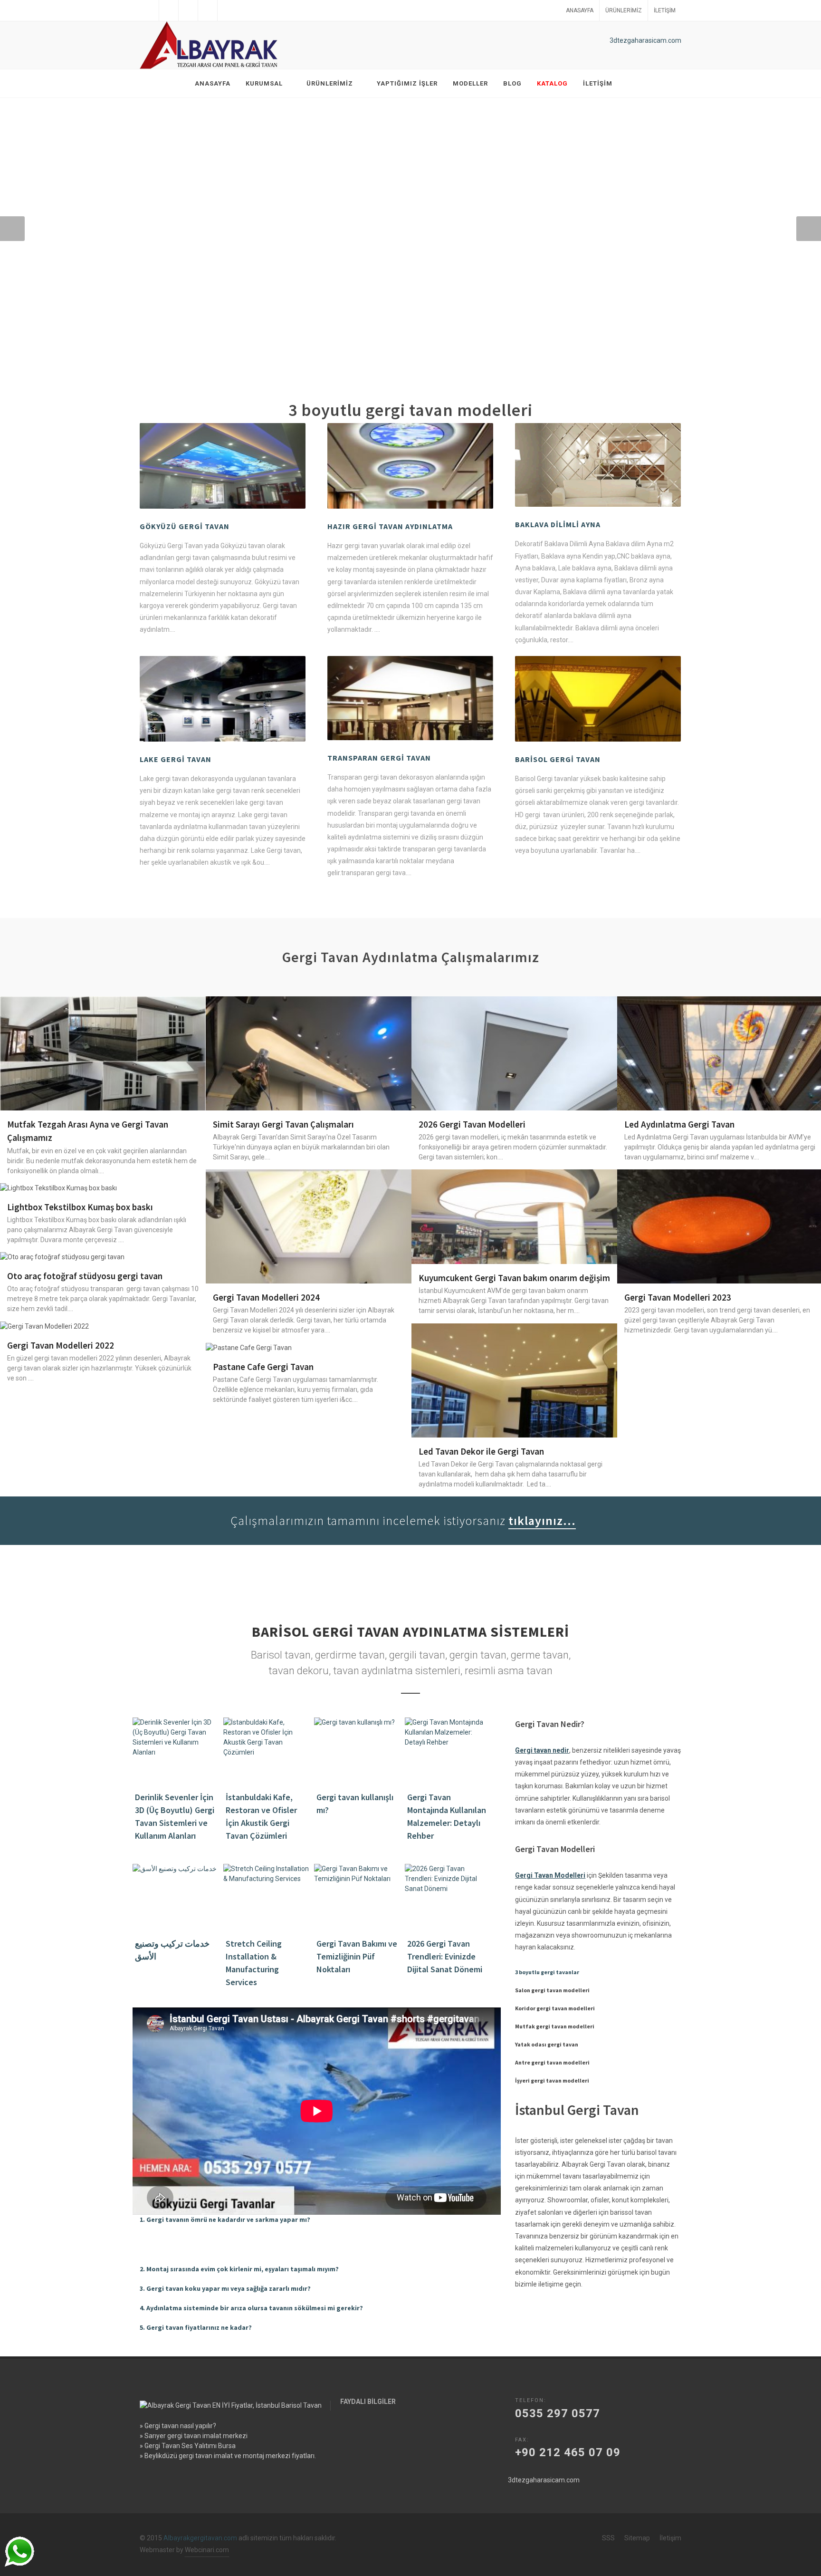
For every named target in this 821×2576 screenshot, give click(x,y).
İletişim (665, 10)
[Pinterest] (227, 10)
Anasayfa (580, 10)
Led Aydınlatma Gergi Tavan (679, 1124)
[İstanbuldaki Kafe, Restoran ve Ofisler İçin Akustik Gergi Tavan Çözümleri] (267, 1751)
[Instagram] (208, 10)
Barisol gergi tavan (558, 759)
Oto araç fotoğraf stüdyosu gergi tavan (85, 1276)
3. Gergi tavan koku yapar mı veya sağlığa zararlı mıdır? (225, 2288)
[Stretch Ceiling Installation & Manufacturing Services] (267, 1897)
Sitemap (637, 2538)
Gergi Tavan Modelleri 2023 (678, 1297)
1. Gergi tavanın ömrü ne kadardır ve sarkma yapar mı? (225, 2219)
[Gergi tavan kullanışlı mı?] (358, 1751)
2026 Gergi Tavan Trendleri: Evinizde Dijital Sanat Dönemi (445, 1956)
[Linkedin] (188, 10)
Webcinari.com (207, 2550)
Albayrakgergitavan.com (200, 2538)
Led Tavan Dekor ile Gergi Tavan (481, 1451)
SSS (608, 2538)
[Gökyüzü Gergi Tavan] (223, 466)
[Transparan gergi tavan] (410, 698)
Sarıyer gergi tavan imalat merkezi (196, 2436)
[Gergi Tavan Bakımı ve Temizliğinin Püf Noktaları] (358, 1897)
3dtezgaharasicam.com (645, 40)
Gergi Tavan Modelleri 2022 (61, 1345)
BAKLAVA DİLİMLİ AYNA (558, 524)
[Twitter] (169, 10)
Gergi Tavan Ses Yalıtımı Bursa (190, 2446)
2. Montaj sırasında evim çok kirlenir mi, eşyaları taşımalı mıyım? (239, 2269)
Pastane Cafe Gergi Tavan (263, 1367)
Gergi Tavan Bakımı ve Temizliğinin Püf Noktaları (357, 1956)
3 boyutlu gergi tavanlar (547, 1972)
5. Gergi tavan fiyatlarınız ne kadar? (196, 2327)
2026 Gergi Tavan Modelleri (472, 1124)
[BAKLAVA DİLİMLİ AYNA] (598, 465)
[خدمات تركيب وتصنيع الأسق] (177, 1897)
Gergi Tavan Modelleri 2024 (266, 1297)
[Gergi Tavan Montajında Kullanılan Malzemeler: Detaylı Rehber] (449, 1751)
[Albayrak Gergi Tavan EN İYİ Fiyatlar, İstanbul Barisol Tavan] (211, 45)
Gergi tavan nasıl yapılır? (180, 2426)
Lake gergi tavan (176, 759)
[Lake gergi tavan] (223, 699)
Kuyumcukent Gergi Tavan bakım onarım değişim (514, 1278)
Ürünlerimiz (624, 10)
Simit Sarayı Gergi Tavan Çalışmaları (283, 1124)
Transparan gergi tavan (379, 758)
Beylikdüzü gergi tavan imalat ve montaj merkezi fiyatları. (230, 2456)
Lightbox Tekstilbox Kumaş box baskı (80, 1207)
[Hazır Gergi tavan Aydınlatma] (410, 466)
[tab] (317, 2220)
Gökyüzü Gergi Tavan (185, 526)
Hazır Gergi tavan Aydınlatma (390, 526)
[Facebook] (149, 10)
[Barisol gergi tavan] (598, 699)
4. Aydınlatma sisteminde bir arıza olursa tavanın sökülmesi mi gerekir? (251, 2308)
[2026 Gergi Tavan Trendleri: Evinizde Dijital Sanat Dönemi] (449, 1897)
